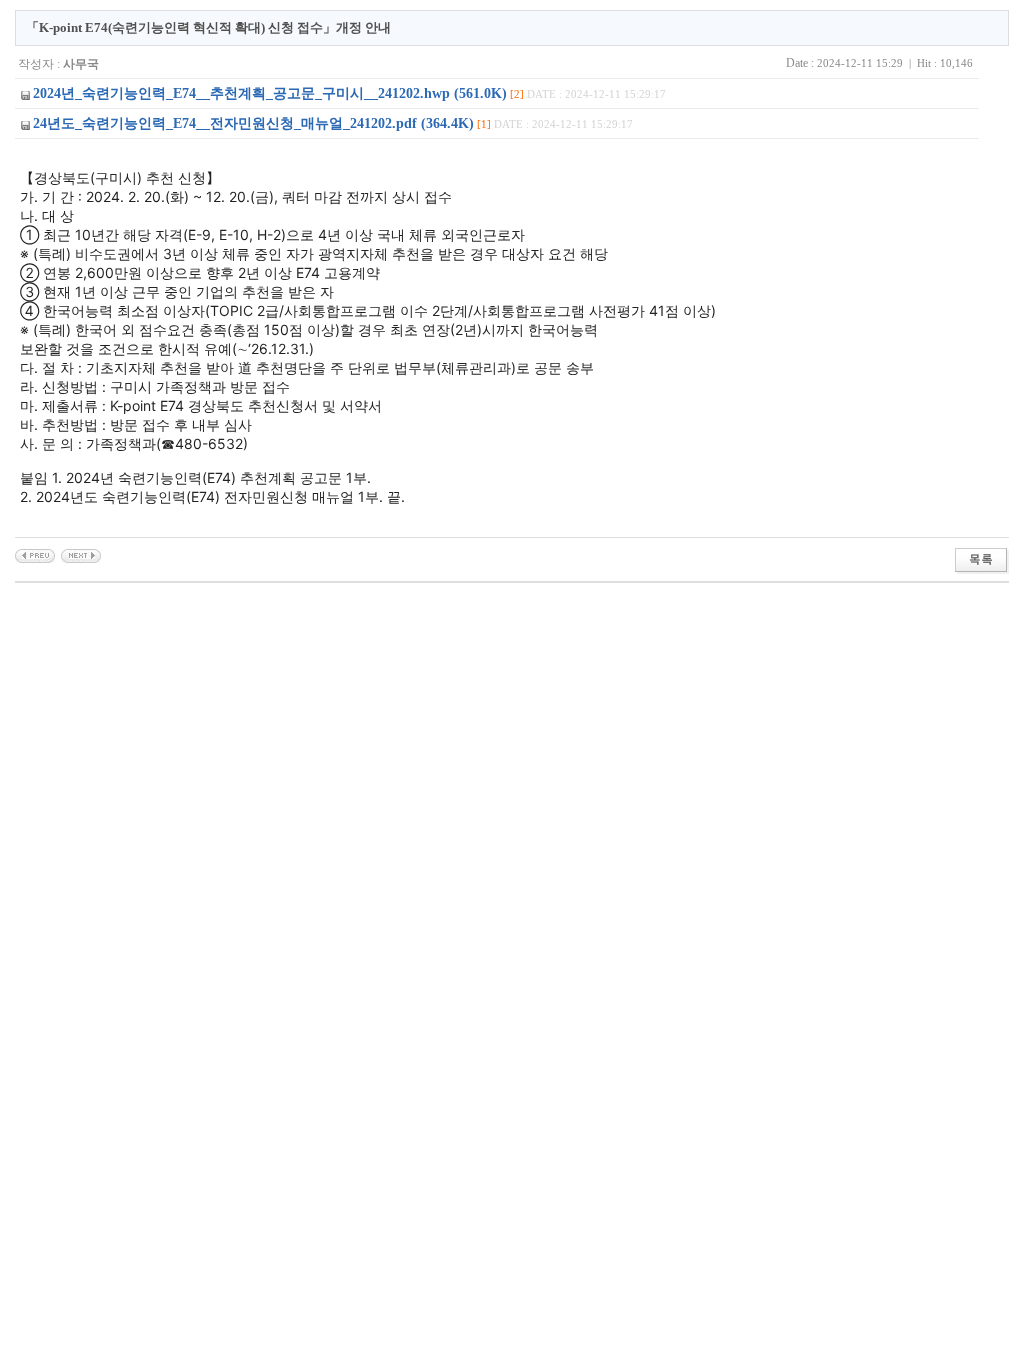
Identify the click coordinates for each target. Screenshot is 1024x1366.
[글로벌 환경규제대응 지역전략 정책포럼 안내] (35, 555)
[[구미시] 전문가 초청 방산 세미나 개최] (81, 555)
